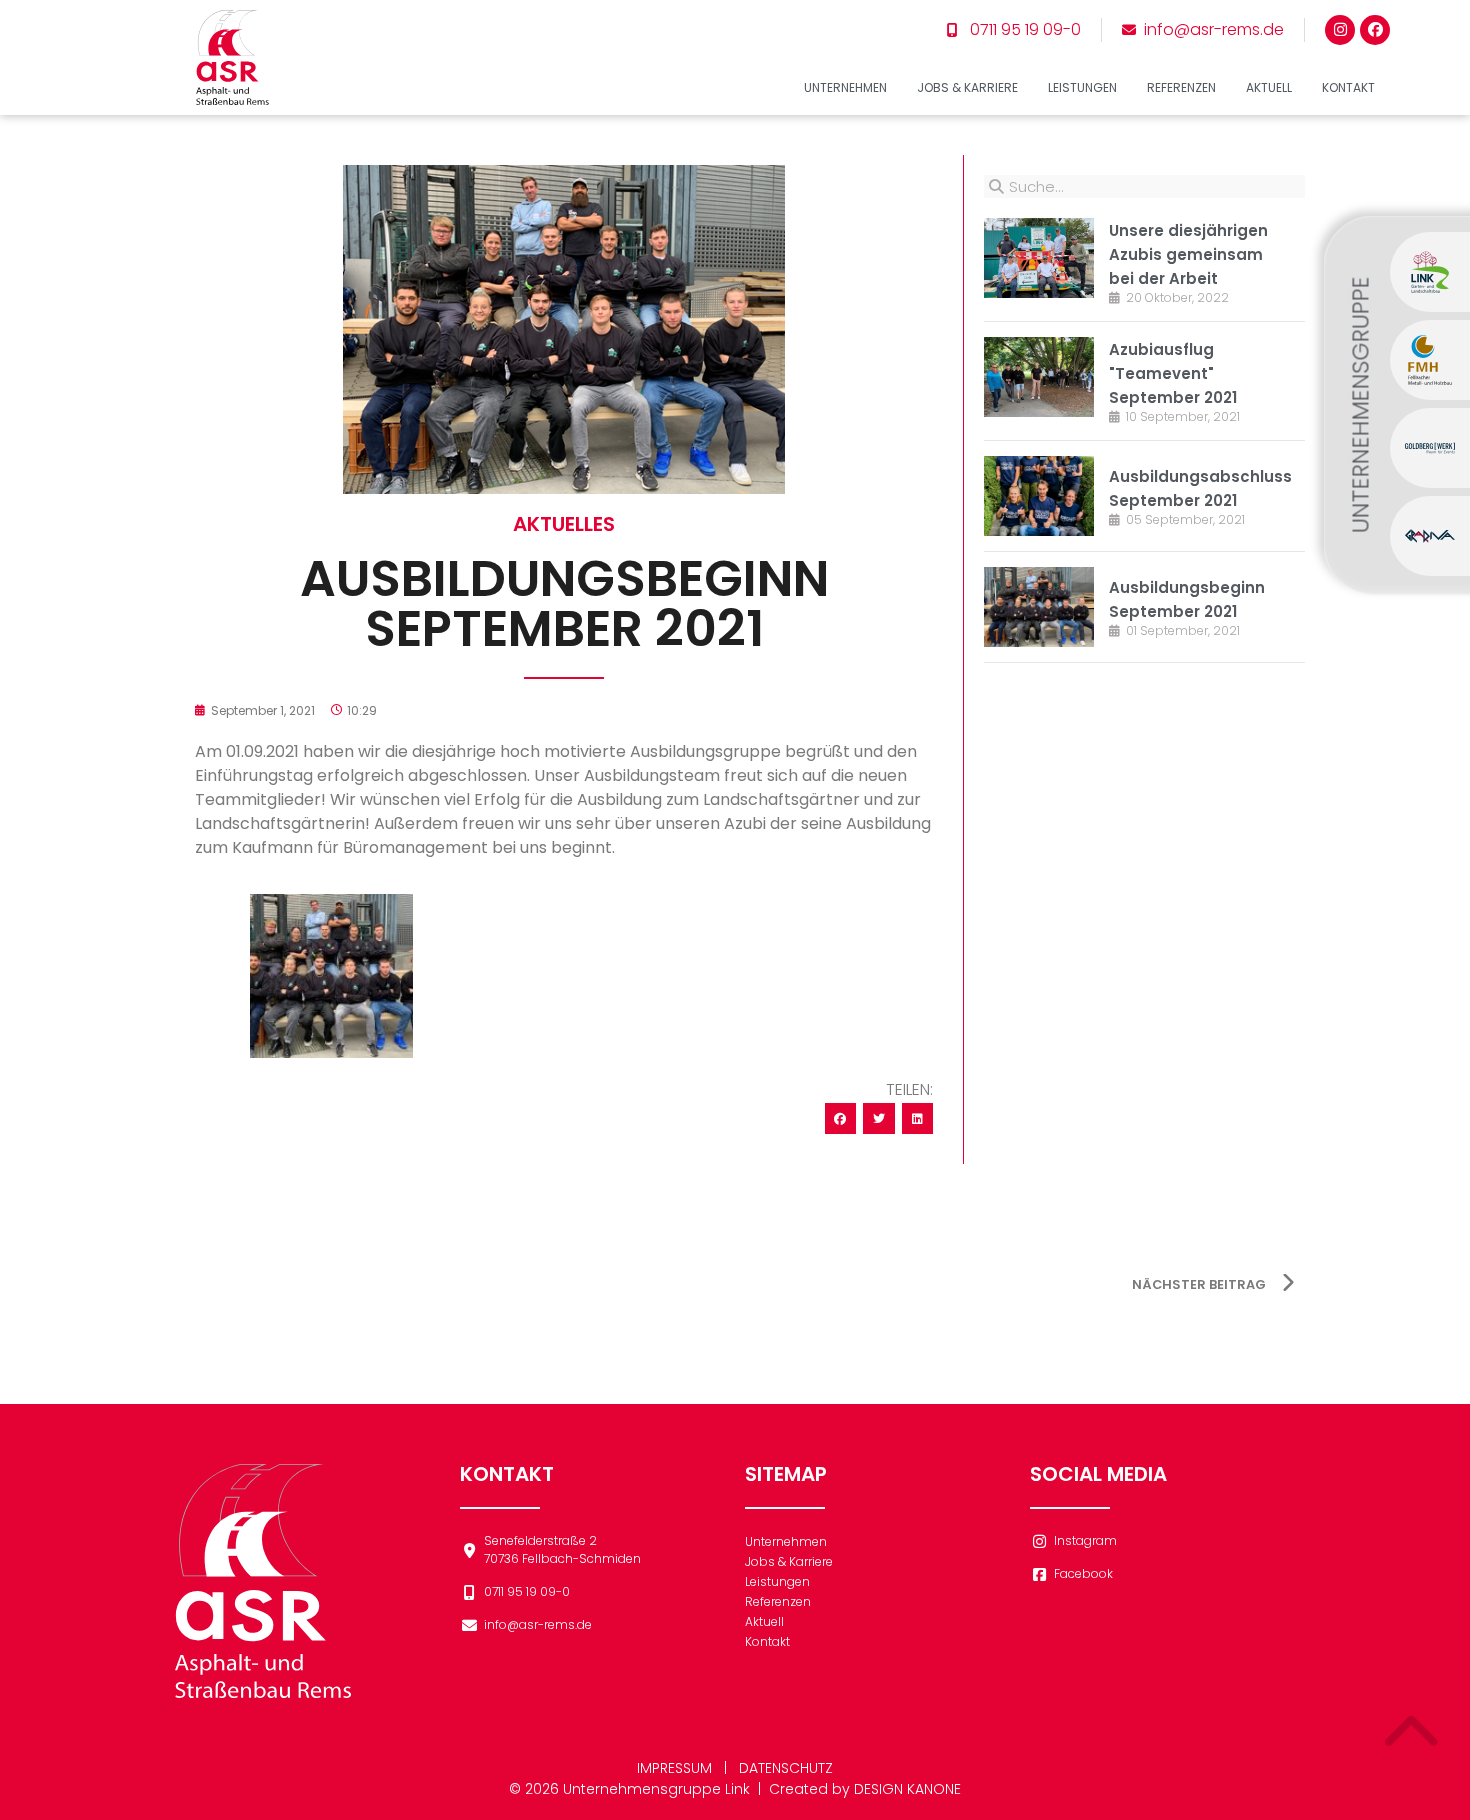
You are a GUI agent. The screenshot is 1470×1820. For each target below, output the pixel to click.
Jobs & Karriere (967, 87)
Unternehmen (845, 87)
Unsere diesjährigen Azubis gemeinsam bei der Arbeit (1188, 254)
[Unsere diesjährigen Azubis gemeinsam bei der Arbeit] (1039, 258)
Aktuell (1269, 87)
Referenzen (1181, 87)
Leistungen (1082, 87)
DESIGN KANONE (907, 1789)
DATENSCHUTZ (786, 1768)
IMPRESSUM (674, 1768)
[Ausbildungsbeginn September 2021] (1039, 607)
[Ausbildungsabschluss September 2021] (1039, 496)
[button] (841, 1119)
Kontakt (1348, 87)
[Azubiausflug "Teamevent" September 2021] (1039, 377)
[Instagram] (1340, 30)
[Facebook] (1375, 30)
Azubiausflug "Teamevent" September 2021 (1173, 373)
